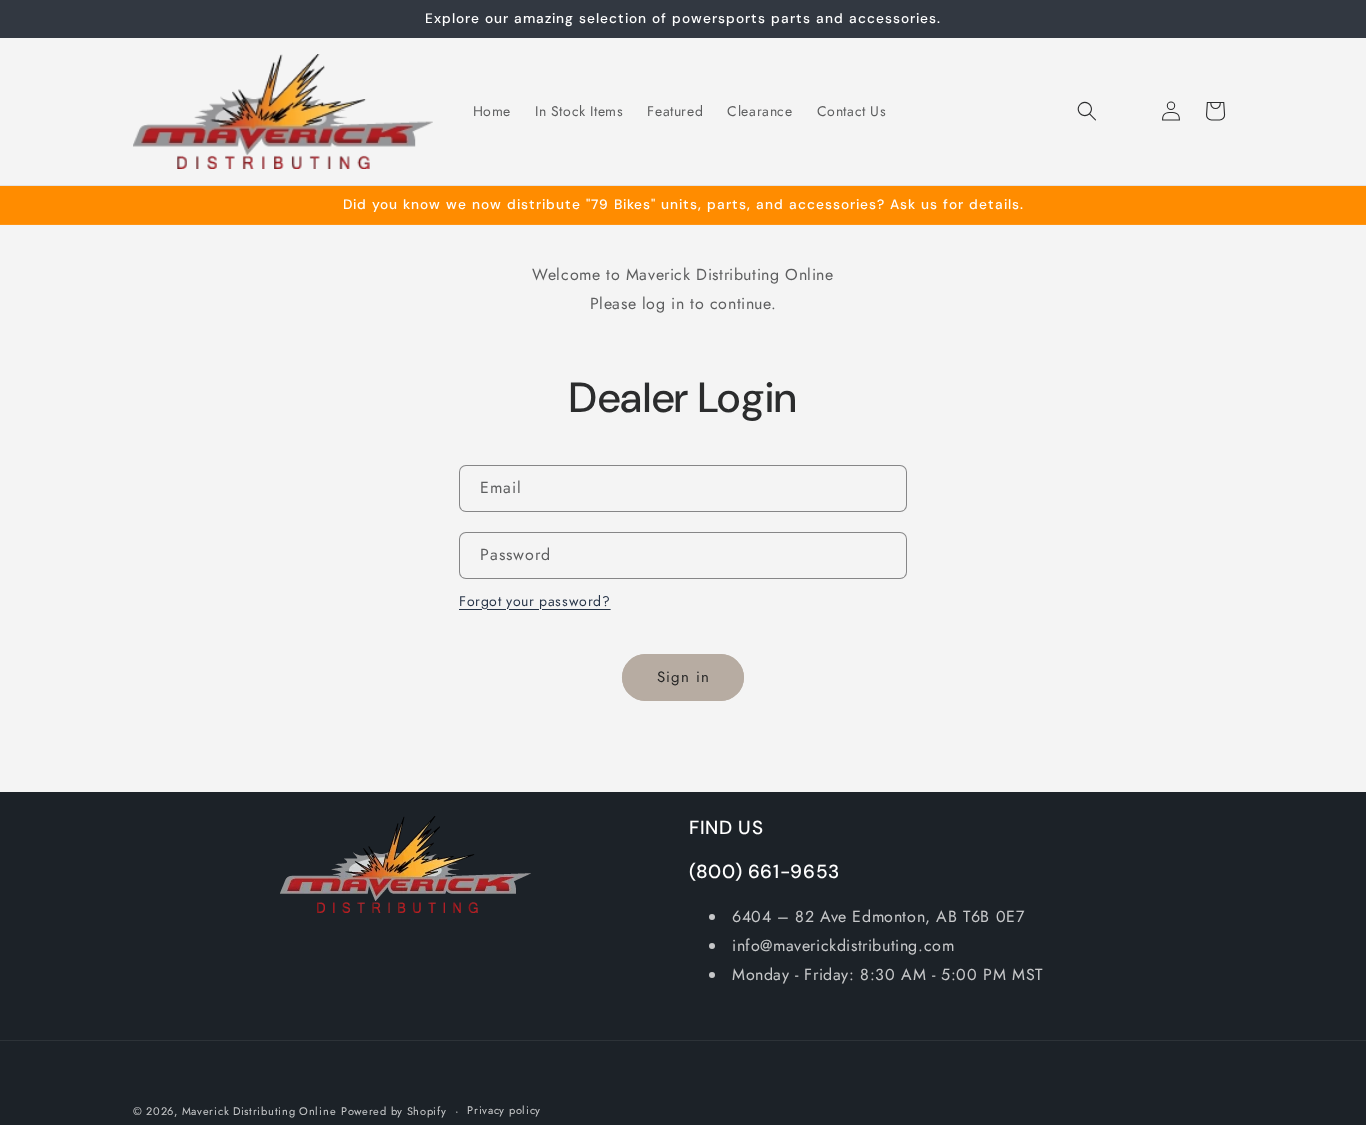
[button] (1087, 111)
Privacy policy (504, 1110)
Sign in (683, 677)
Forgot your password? (535, 601)
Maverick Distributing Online (259, 1111)
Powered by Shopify (394, 1111)
